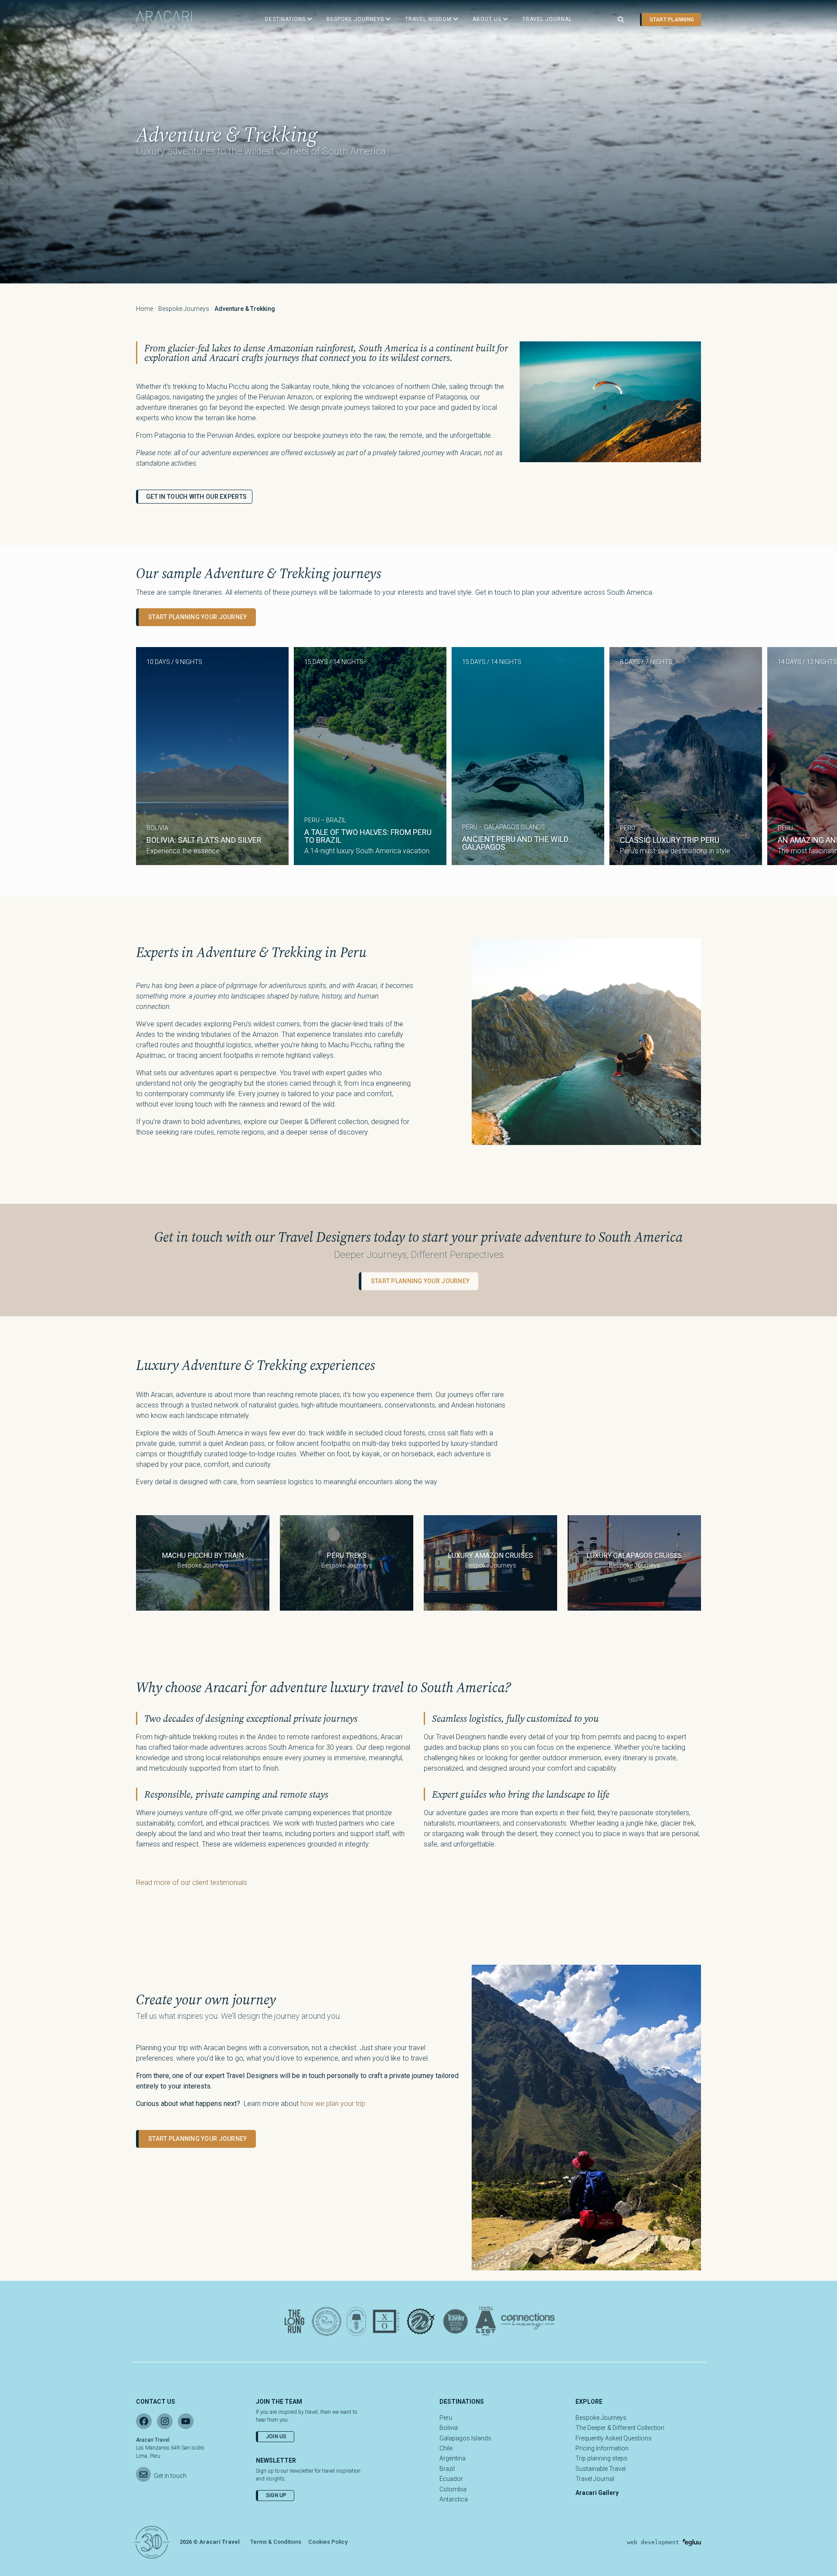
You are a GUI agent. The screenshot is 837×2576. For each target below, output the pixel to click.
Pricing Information (602, 2448)
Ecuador (451, 2479)
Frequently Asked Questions (614, 2438)
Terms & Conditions (276, 2542)
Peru (446, 2418)
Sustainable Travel (601, 2469)
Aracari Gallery (597, 2493)
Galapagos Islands (465, 2438)
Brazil (447, 2469)
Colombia (453, 2489)
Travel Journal (595, 2479)
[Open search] (621, 20)
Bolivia (449, 2428)
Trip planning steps (601, 2458)
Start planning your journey (198, 617)
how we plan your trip (333, 2104)
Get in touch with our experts (196, 497)
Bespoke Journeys (184, 309)
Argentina (453, 2458)
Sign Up (276, 2495)
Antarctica (454, 2499)
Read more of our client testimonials (192, 1883)
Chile (446, 2448)
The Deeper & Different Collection (620, 2428)
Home (145, 309)
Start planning (672, 20)
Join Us (276, 2436)
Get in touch (170, 2476)
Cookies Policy (328, 2542)
